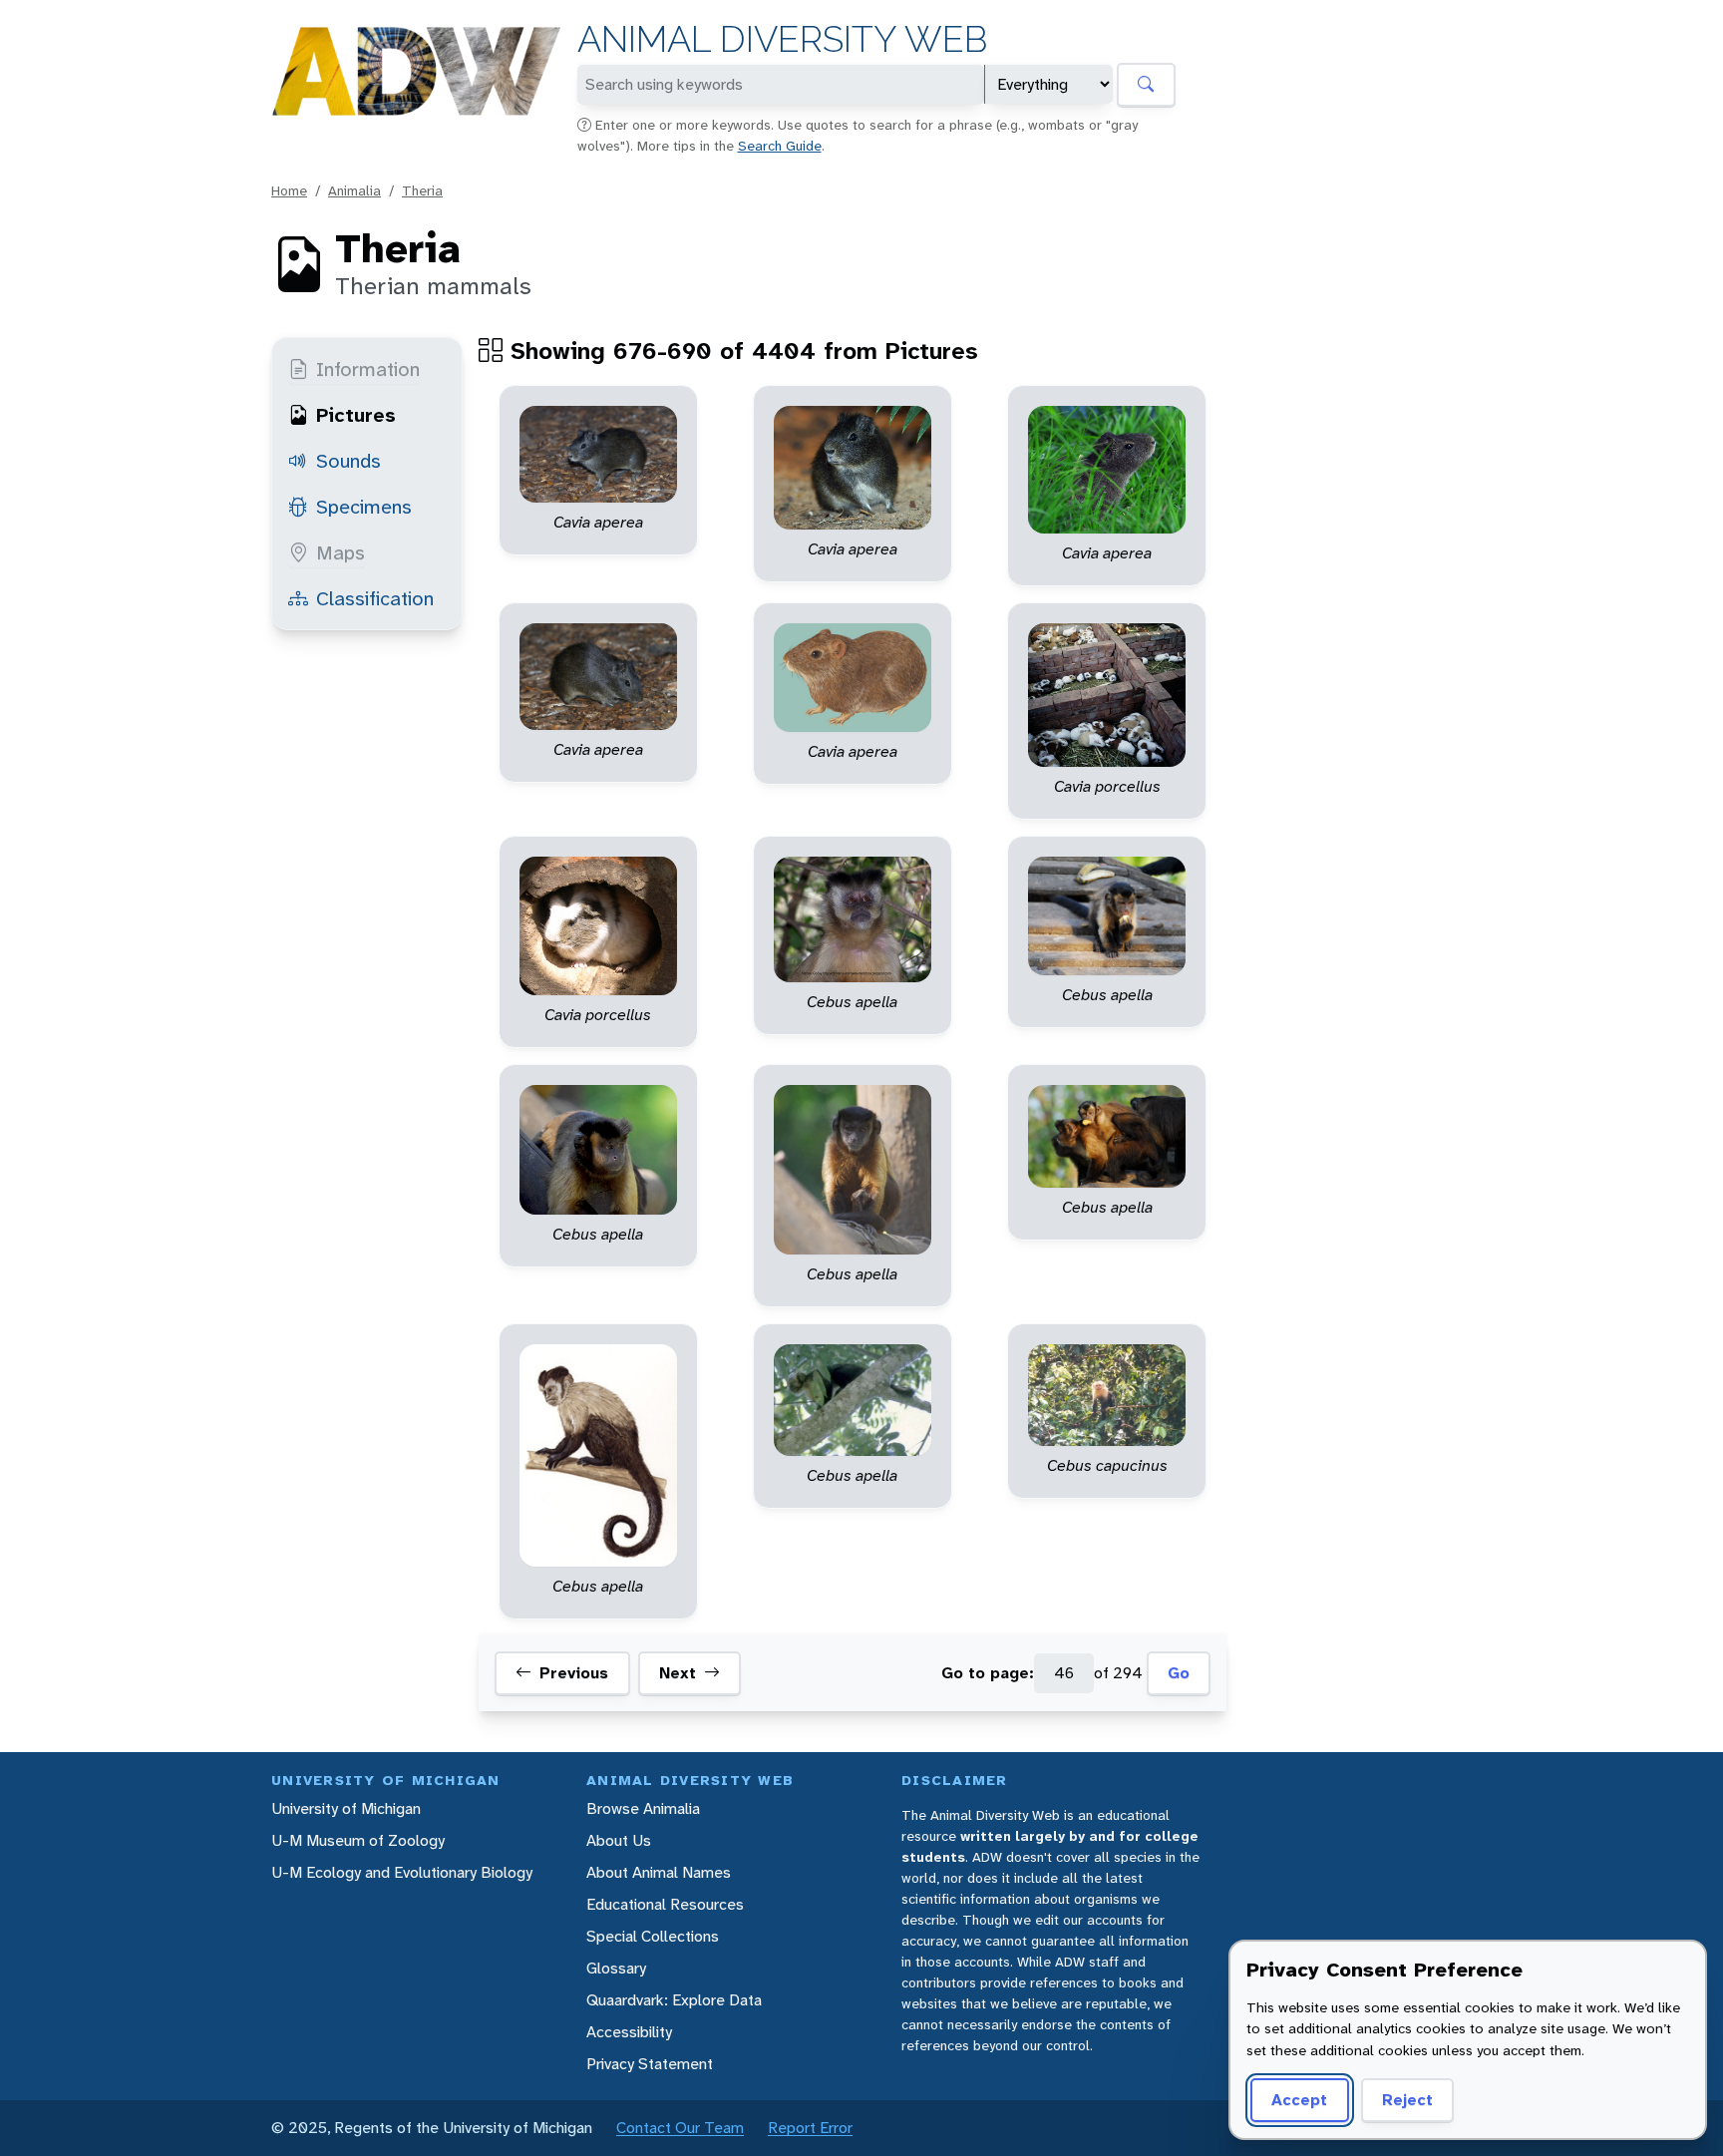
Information (368, 369)
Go (1179, 1674)
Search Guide (780, 146)
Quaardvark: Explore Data (674, 2000)
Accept (1299, 2100)
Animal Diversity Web (782, 39)
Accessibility (629, 2032)
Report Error (810, 2128)
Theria (422, 190)
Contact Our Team (680, 2128)
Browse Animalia (643, 1808)
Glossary (616, 1968)
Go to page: (988, 1674)
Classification (375, 598)
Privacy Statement (650, 2064)
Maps (341, 552)
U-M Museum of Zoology (358, 1840)
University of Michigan (346, 1808)
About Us (619, 1840)
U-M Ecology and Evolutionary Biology (402, 1872)
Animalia (354, 190)
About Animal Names (659, 1872)
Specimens (364, 507)
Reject (1407, 2100)
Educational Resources (665, 1904)
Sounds (348, 461)
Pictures (356, 415)
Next (678, 1674)
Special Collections (653, 1936)
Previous (574, 1674)
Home (289, 190)
